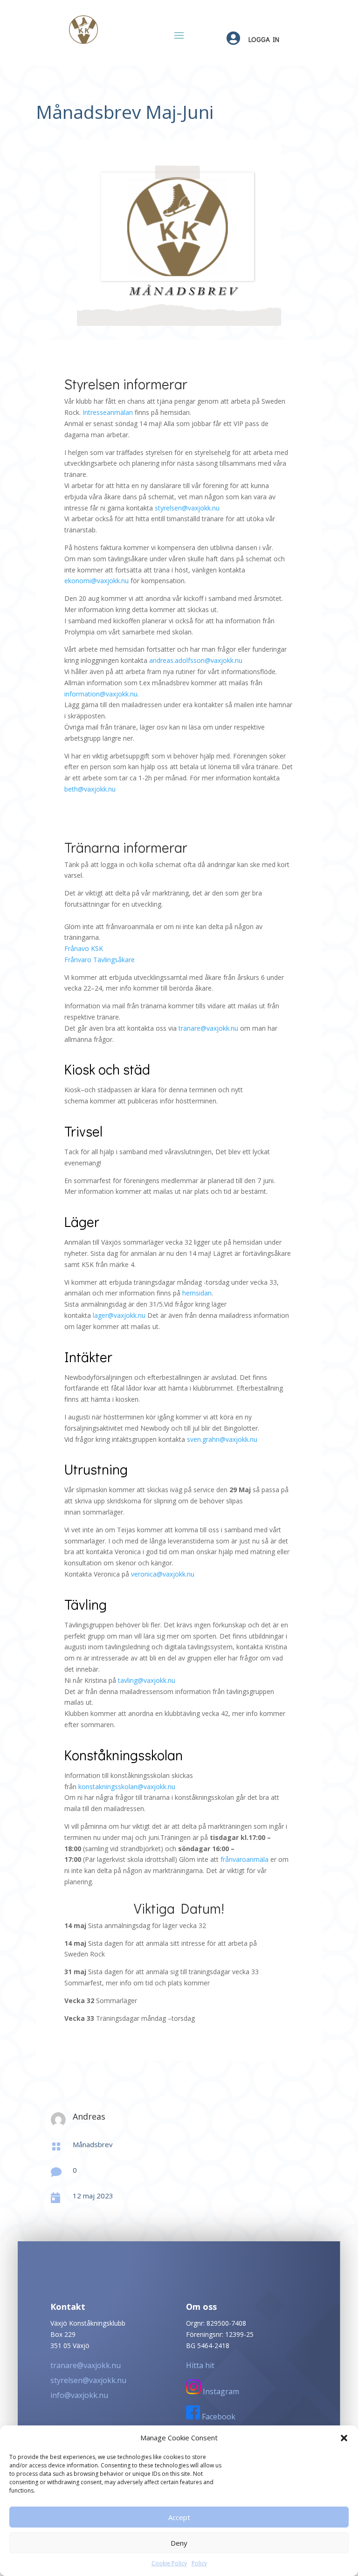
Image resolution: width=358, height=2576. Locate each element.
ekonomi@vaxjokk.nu (96, 581)
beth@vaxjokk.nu (90, 789)
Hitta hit (200, 2365)
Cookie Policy (169, 2563)
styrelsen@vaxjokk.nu (187, 508)
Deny (179, 2543)
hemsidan (197, 1293)
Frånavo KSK (84, 948)
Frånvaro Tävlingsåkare (100, 960)
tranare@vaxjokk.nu (208, 1028)
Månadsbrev (93, 2144)
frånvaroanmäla (244, 1859)
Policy (199, 2563)
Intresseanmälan (108, 412)
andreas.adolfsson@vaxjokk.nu (196, 660)
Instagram (220, 2391)
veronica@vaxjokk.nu (163, 1574)
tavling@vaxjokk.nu (147, 1680)
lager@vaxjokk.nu (119, 1315)
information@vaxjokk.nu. (102, 694)
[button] (344, 2438)
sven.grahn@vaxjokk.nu (222, 1439)
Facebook (218, 2417)
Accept (179, 2517)
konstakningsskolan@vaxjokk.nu (127, 1787)
